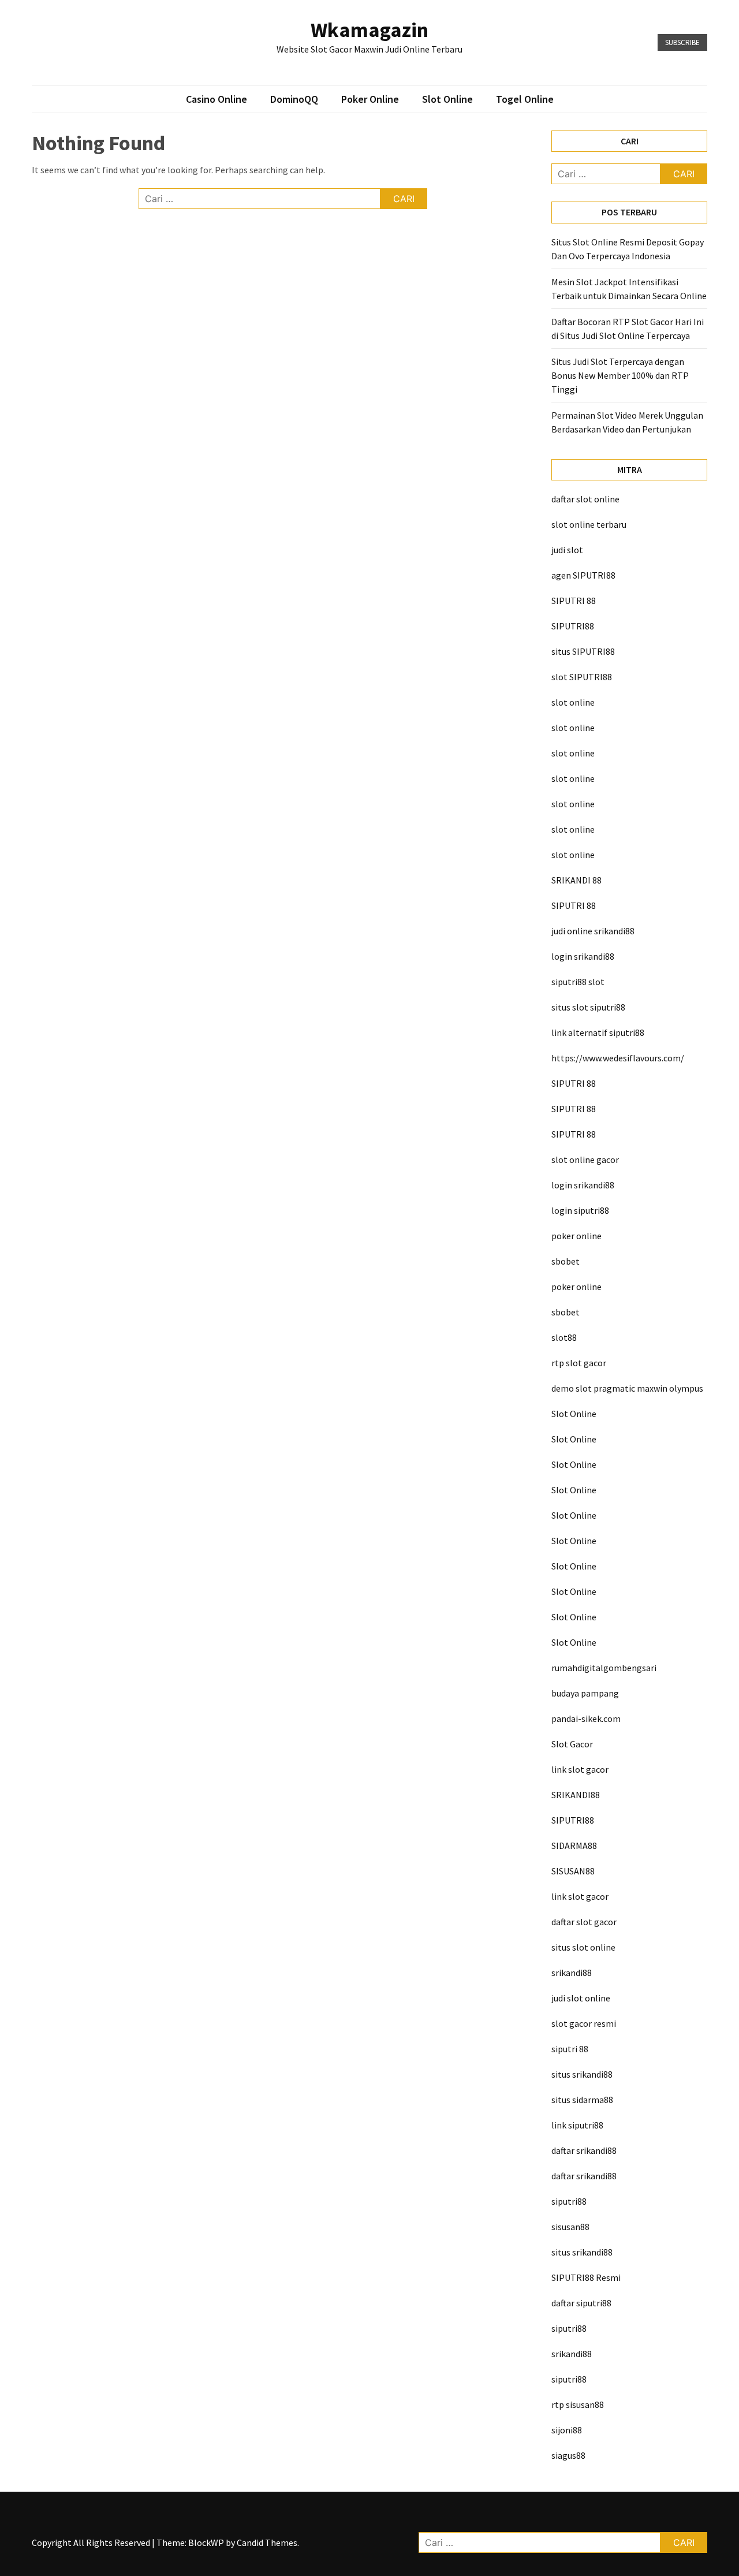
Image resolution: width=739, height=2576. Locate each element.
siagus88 (568, 2455)
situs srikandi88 (582, 2074)
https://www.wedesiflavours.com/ (618, 1058)
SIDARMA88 (574, 1846)
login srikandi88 (583, 956)
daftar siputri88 (581, 2303)
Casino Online (217, 99)
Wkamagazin (369, 30)
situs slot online (583, 1947)
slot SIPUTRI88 (582, 677)
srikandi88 (572, 1973)
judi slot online (581, 1998)
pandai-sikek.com (586, 1718)
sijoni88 (567, 2430)
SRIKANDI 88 (576, 880)
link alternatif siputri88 (598, 1032)
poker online (576, 1236)
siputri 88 (570, 2049)
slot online (573, 702)
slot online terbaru (589, 524)
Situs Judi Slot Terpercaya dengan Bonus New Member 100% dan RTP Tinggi (620, 375)
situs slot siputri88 (588, 1007)
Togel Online (525, 99)
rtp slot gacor (579, 1363)
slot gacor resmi (584, 2023)
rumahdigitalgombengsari (604, 1668)
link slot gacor (580, 1769)
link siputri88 (577, 2125)
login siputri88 (580, 1210)
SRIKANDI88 (576, 1795)
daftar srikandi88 (584, 2150)
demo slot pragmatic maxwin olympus (627, 1388)
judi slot (567, 550)
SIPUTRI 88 (574, 601)
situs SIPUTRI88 (583, 651)
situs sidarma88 (582, 2100)
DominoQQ (294, 99)
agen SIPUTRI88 (583, 575)
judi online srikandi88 (593, 931)
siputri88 (569, 2201)
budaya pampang (585, 1693)
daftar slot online (585, 499)
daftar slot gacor (584, 1922)
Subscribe (682, 42)
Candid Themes (267, 2543)
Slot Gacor (572, 1744)
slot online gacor (585, 1160)
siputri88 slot (578, 982)
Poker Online (370, 99)
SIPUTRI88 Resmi (586, 2277)
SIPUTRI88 (573, 626)
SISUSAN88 (573, 1871)
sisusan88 (570, 2227)
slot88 (564, 1337)
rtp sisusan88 (578, 2404)
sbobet (566, 1261)
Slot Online (447, 99)
